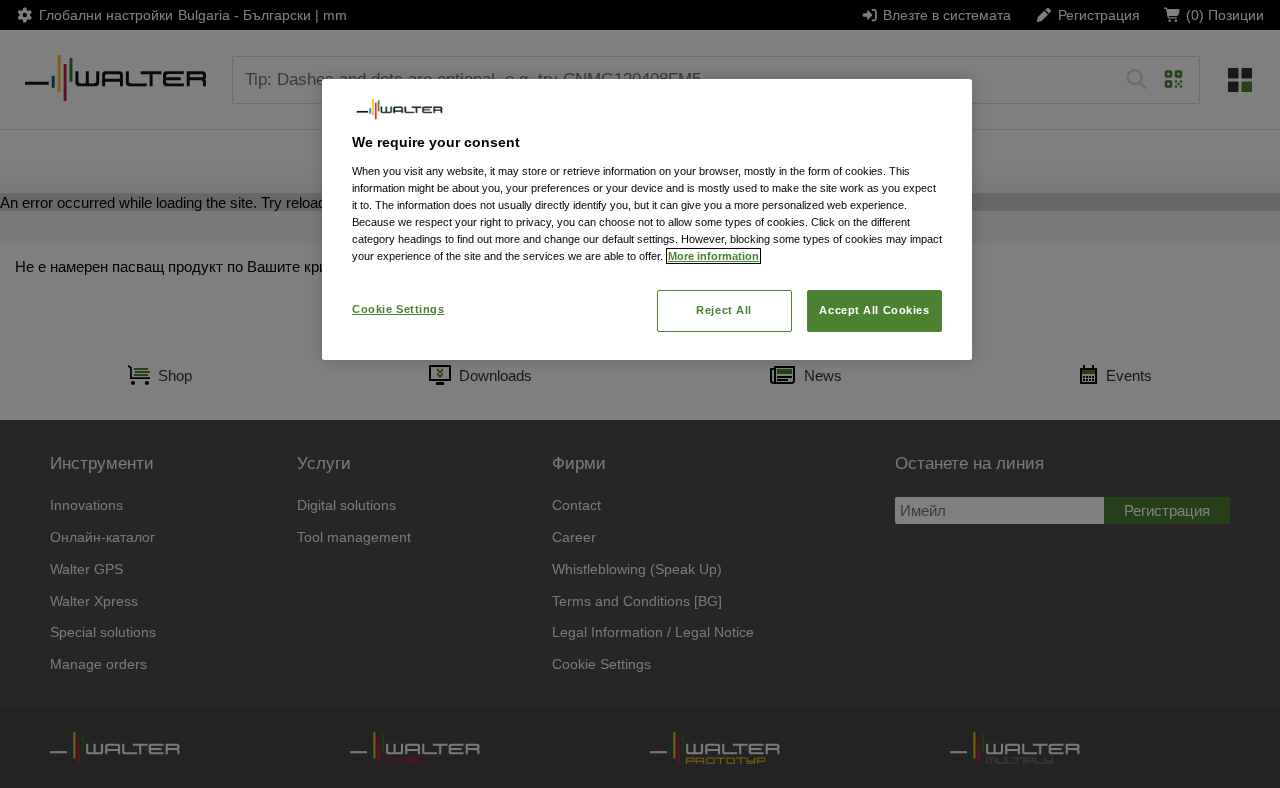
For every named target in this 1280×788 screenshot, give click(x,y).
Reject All (724, 310)
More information (713, 256)
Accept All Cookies (874, 310)
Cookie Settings (398, 309)
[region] (647, 219)
